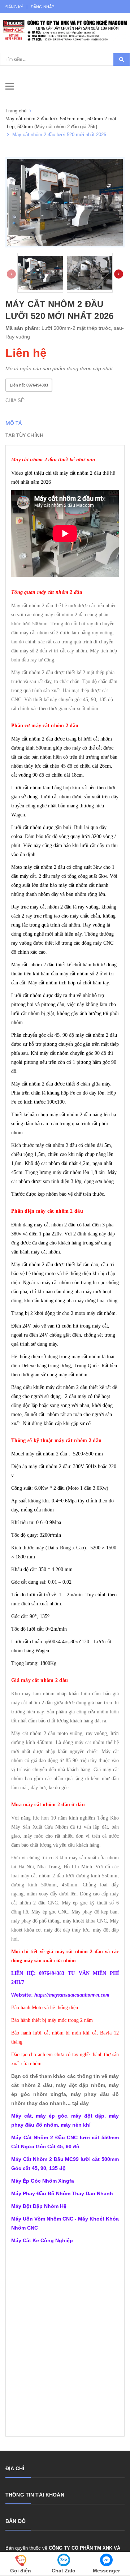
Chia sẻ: (16, 400)
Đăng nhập (42, 7)
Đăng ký (14, 7)
